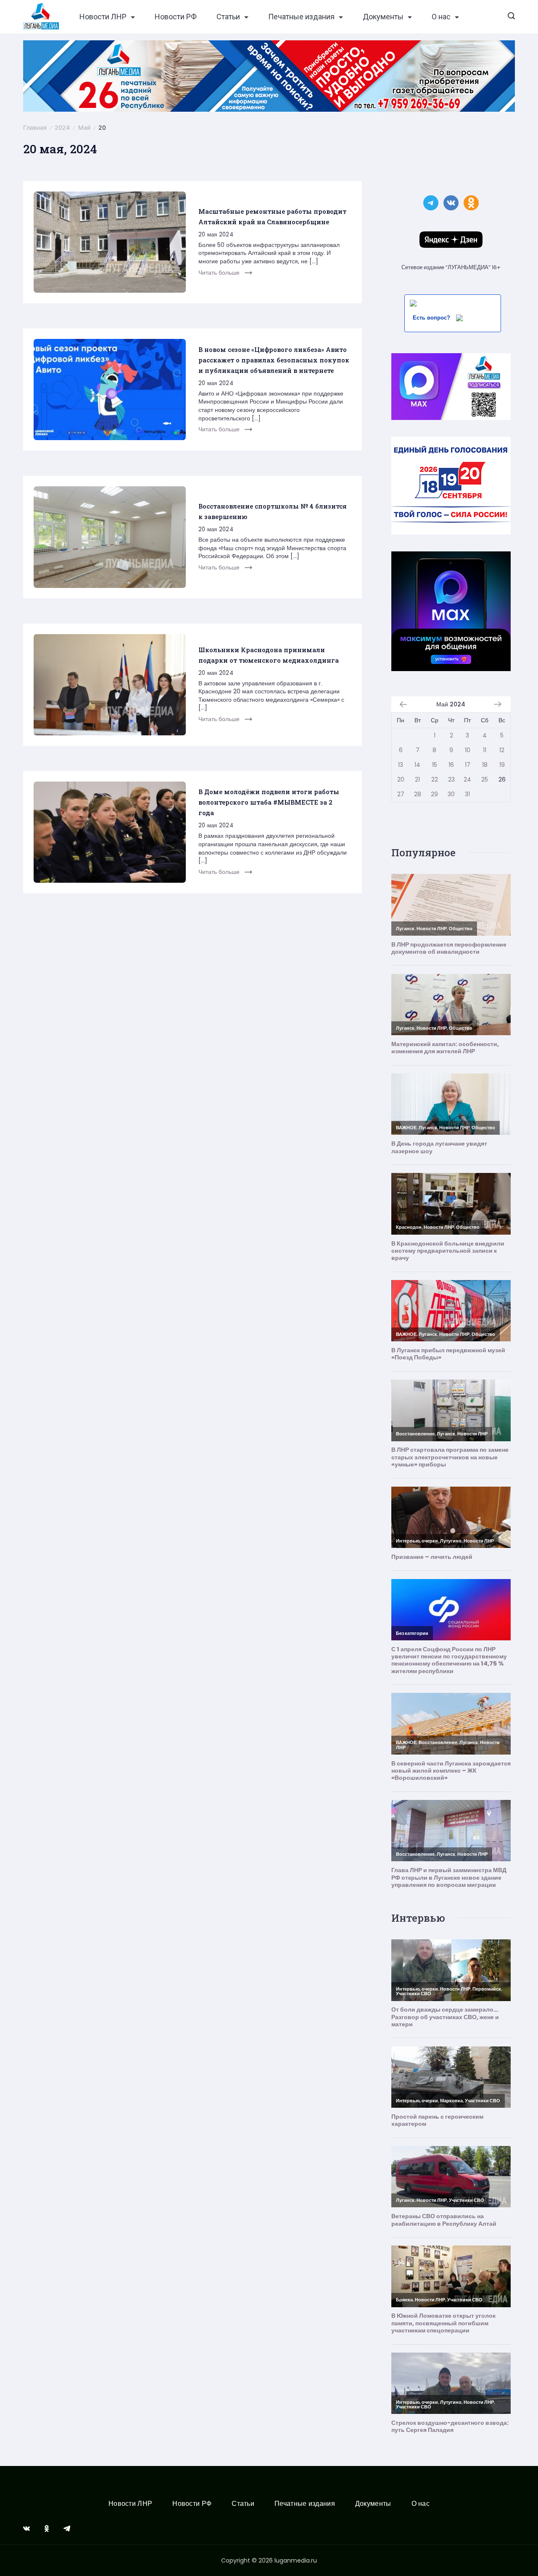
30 (451, 794)
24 (467, 779)
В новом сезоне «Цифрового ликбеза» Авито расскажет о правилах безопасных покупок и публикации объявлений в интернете (274, 360)
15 (435, 765)
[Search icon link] (511, 17)
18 (485, 765)
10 (468, 750)
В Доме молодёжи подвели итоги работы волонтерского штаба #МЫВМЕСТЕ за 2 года (269, 802)
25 (485, 779)
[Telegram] (67, 2529)
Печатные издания (301, 17)
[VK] (26, 2529)
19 (502, 765)
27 (401, 794)
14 (417, 765)
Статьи (228, 17)
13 (401, 765)
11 (485, 750)
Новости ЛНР (103, 17)
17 (468, 765)
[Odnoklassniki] (47, 2529)
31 (467, 794)
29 (434, 794)
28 (418, 794)
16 (451, 765)
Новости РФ (176, 17)
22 (435, 779)
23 (451, 779)
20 (401, 779)
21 (417, 779)
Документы (383, 17)
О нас (441, 17)
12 (502, 750)
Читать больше (219, 273)
